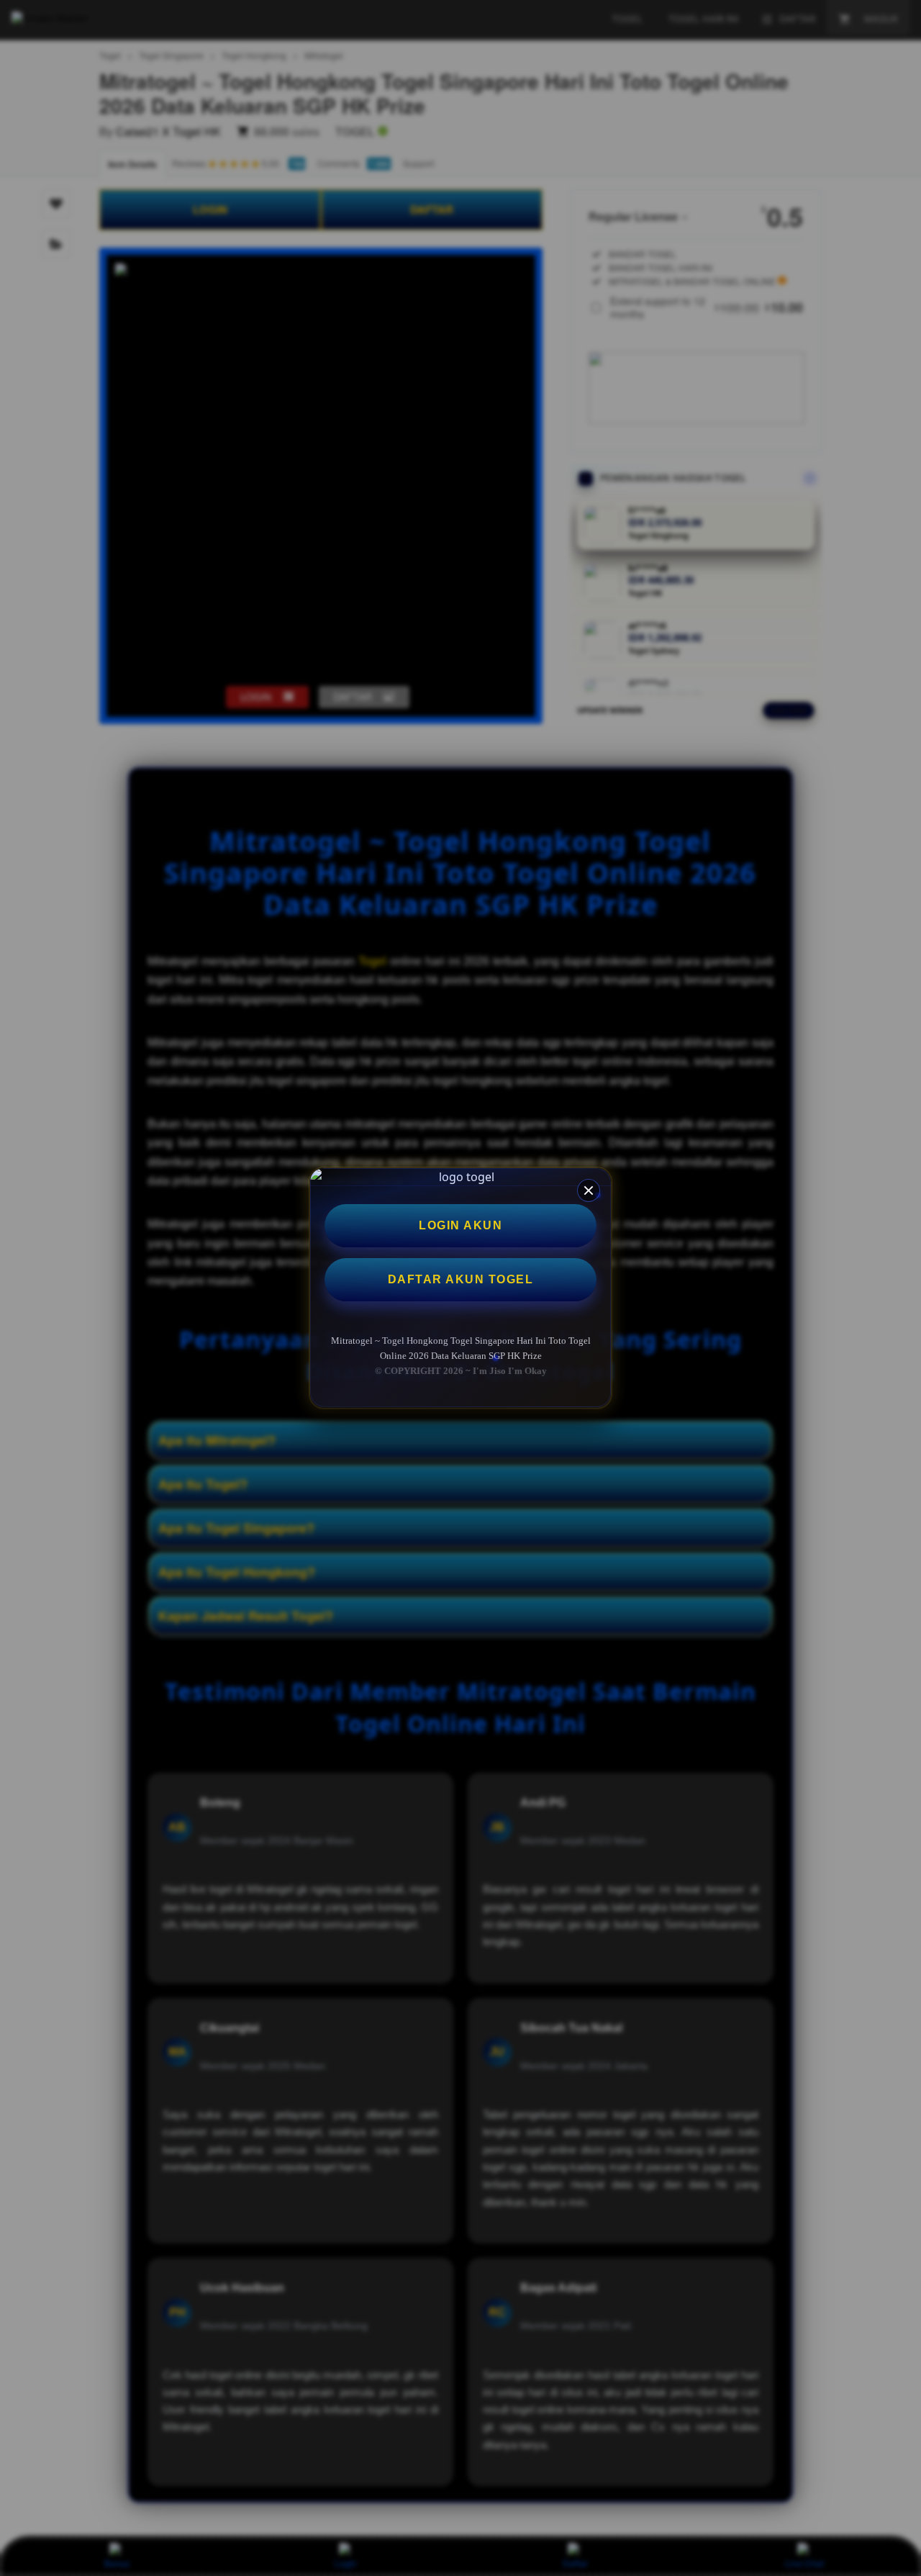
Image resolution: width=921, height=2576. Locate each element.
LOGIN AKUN (460, 1225)
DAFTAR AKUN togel (461, 1279)
